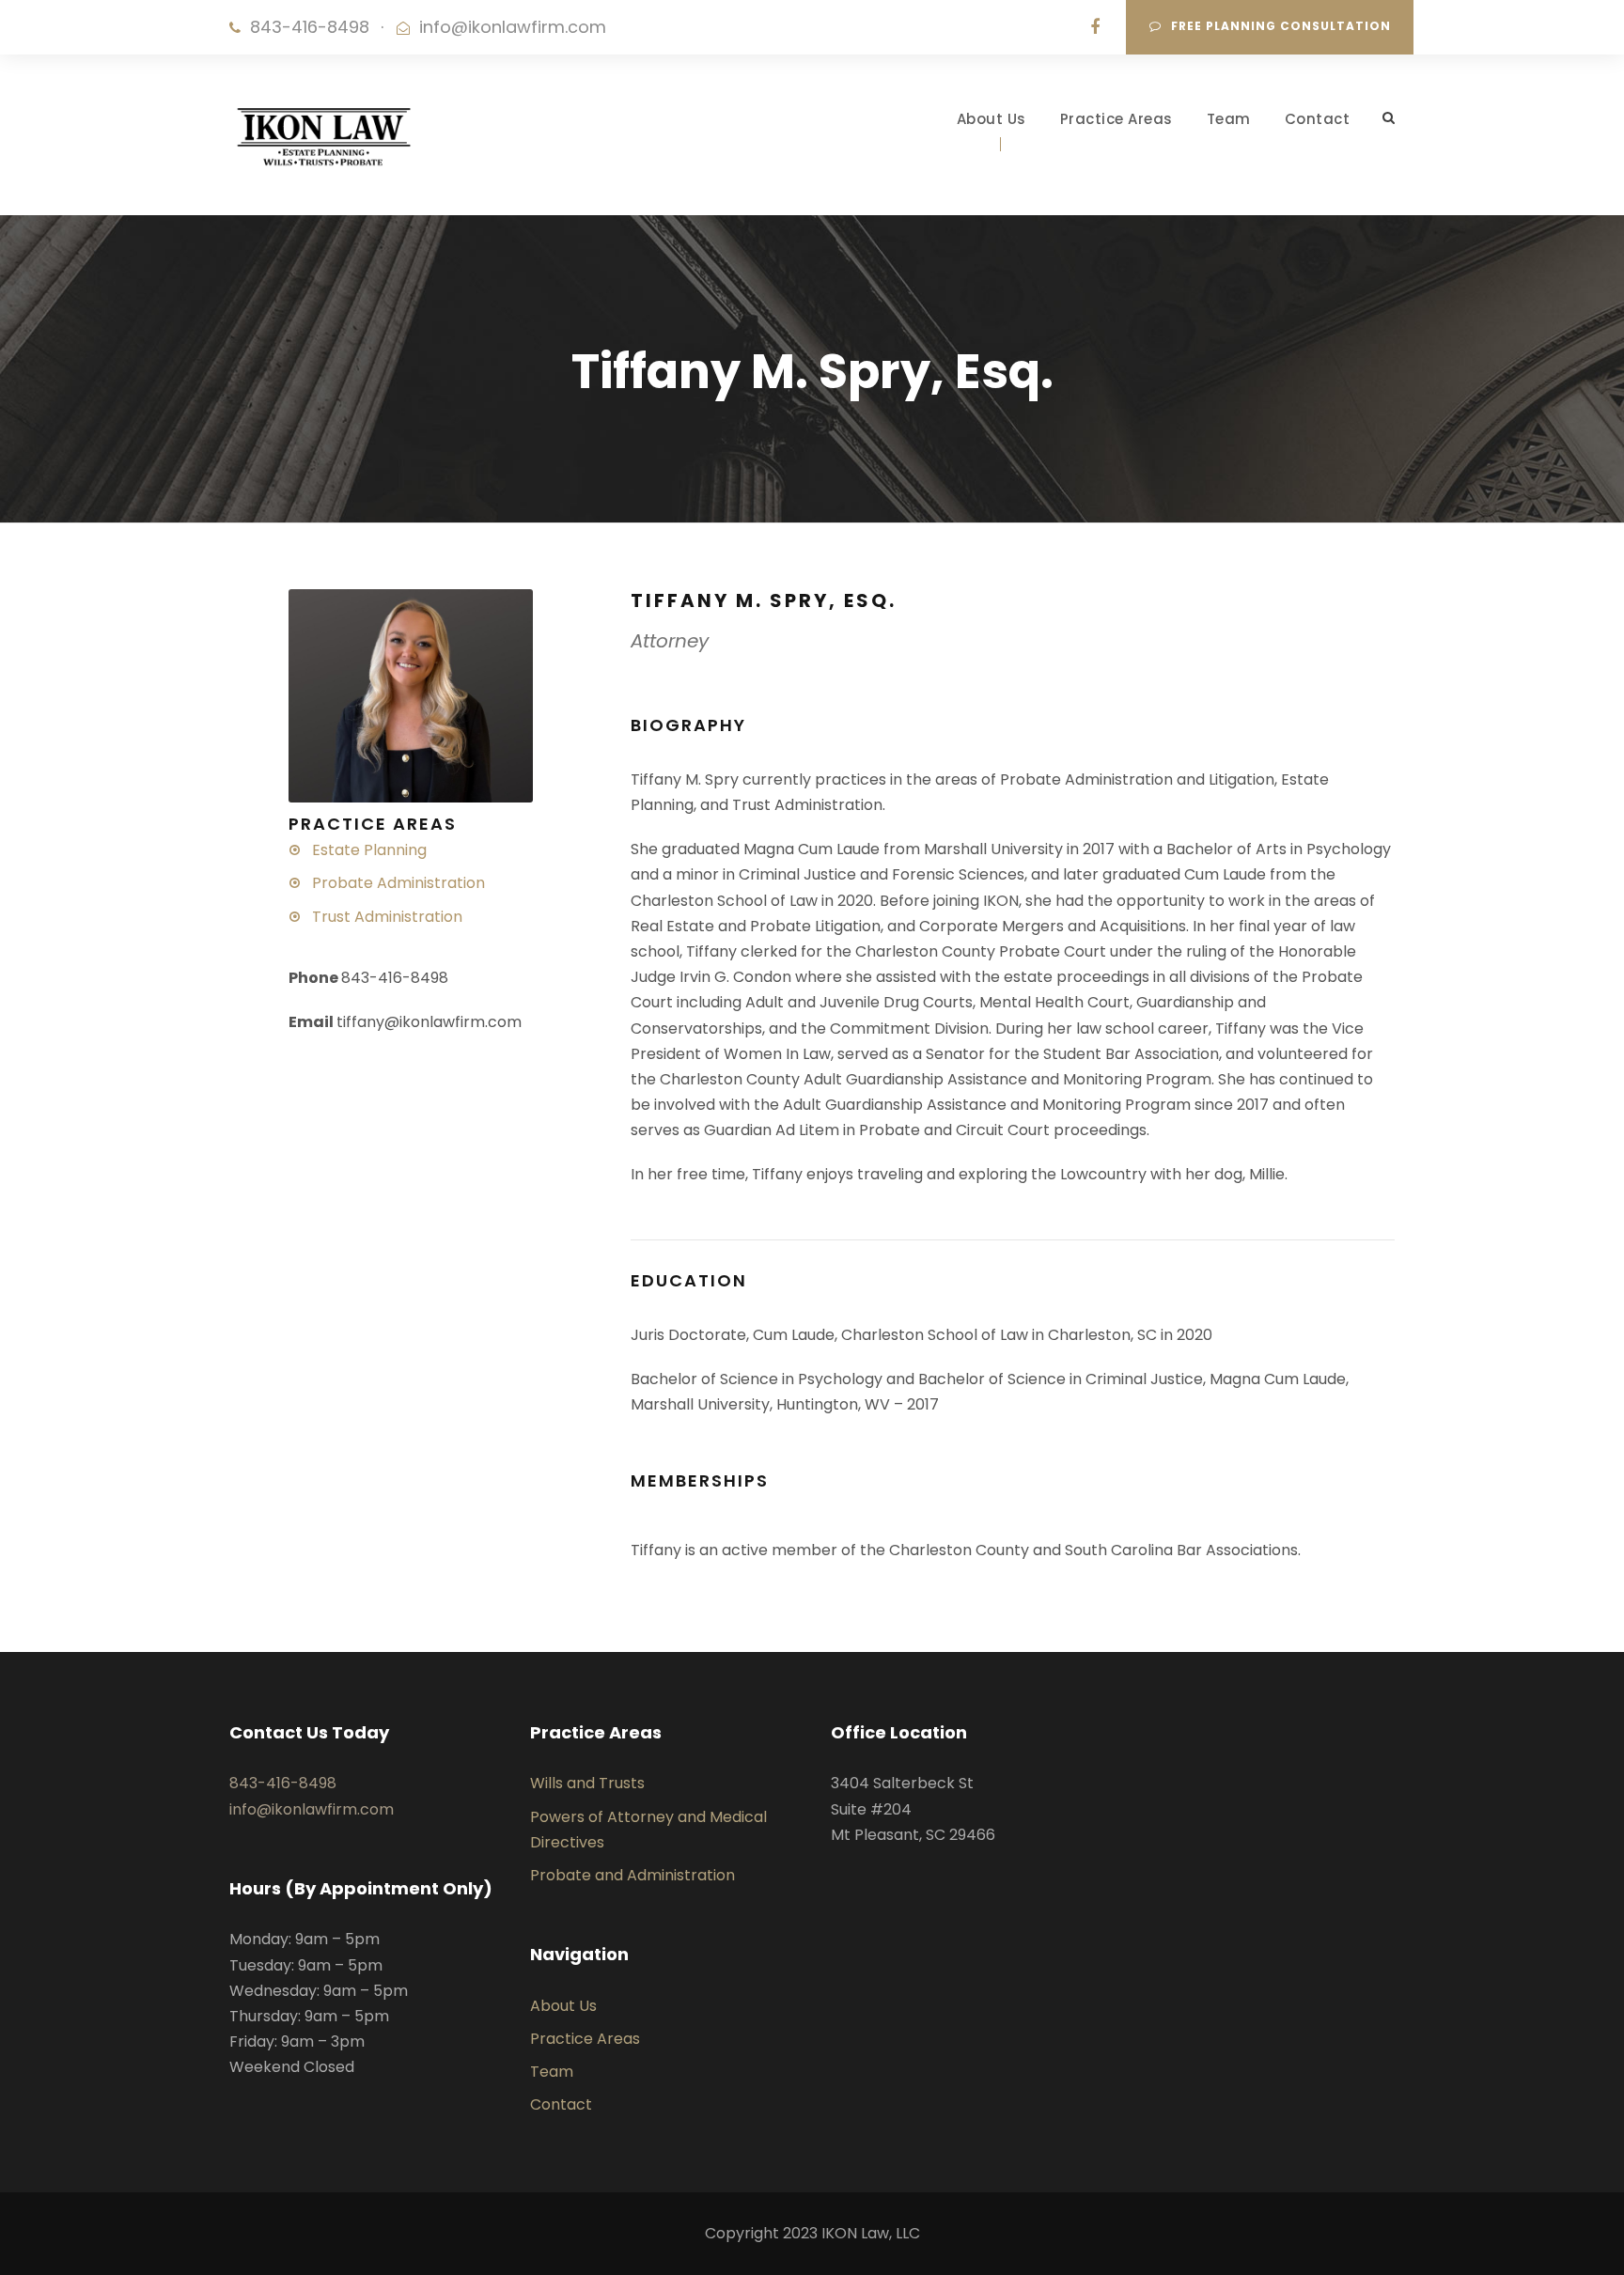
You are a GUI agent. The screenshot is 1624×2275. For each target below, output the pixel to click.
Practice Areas (1116, 119)
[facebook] (1095, 27)
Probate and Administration (632, 1875)
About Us (992, 119)
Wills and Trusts (587, 1783)
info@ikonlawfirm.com (513, 27)
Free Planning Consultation (1281, 26)
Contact (1318, 119)
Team (1229, 119)
